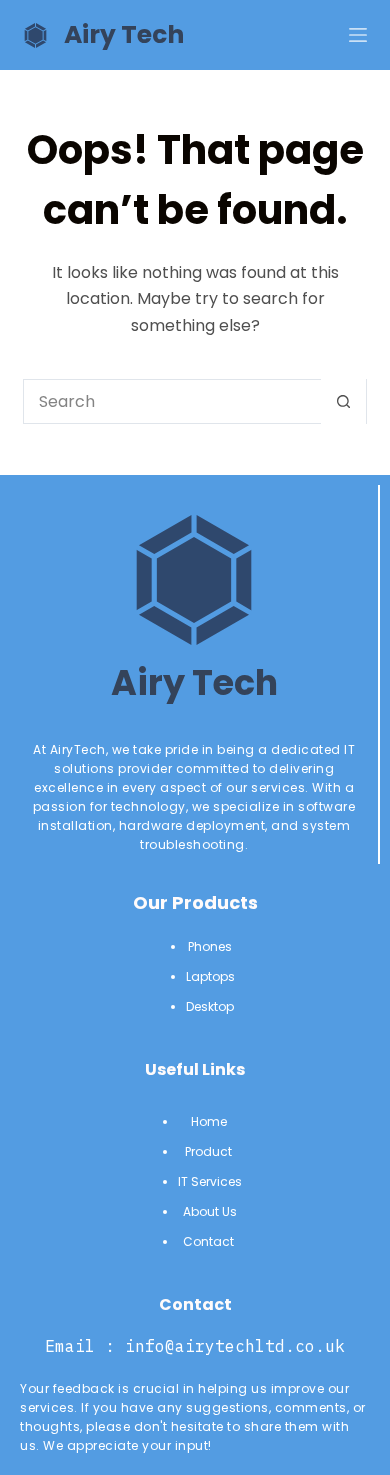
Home (210, 1121)
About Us (210, 1211)
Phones (210, 946)
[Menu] (358, 35)
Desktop (210, 1006)
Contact (210, 1241)
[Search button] (343, 401)
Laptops (210, 976)
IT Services (210, 1181)
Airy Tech (124, 34)
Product (210, 1151)
